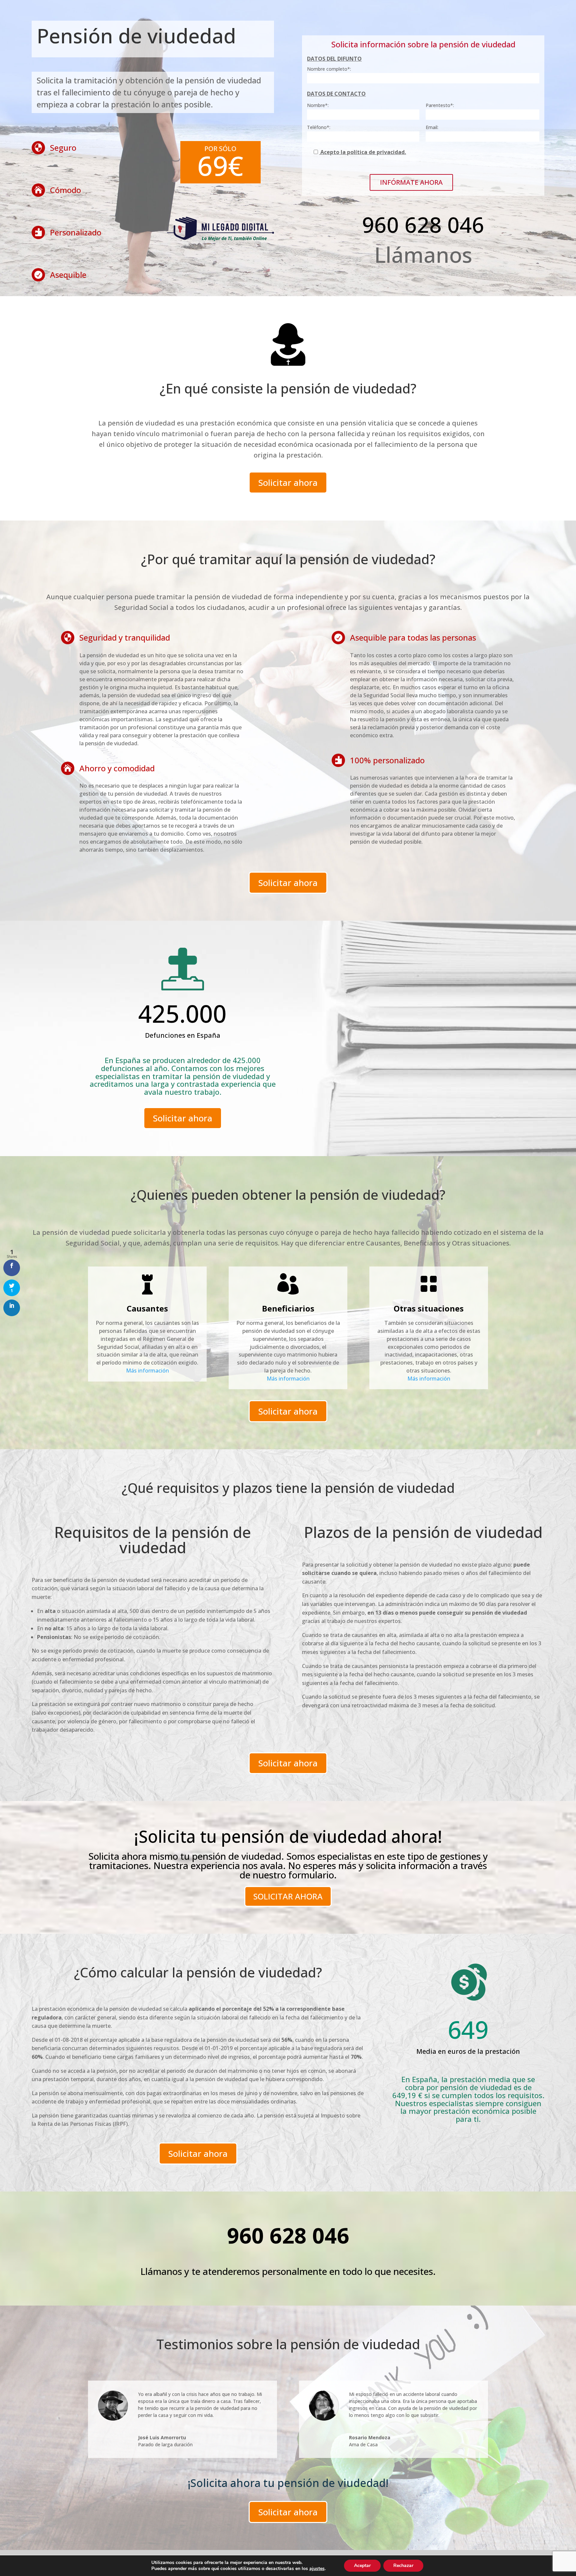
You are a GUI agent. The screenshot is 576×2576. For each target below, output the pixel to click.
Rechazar (403, 2565)
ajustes (317, 2569)
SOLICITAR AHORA (288, 1896)
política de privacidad (376, 152)
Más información (147, 1371)
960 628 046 (423, 225)
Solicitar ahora (288, 483)
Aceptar (362, 2565)
